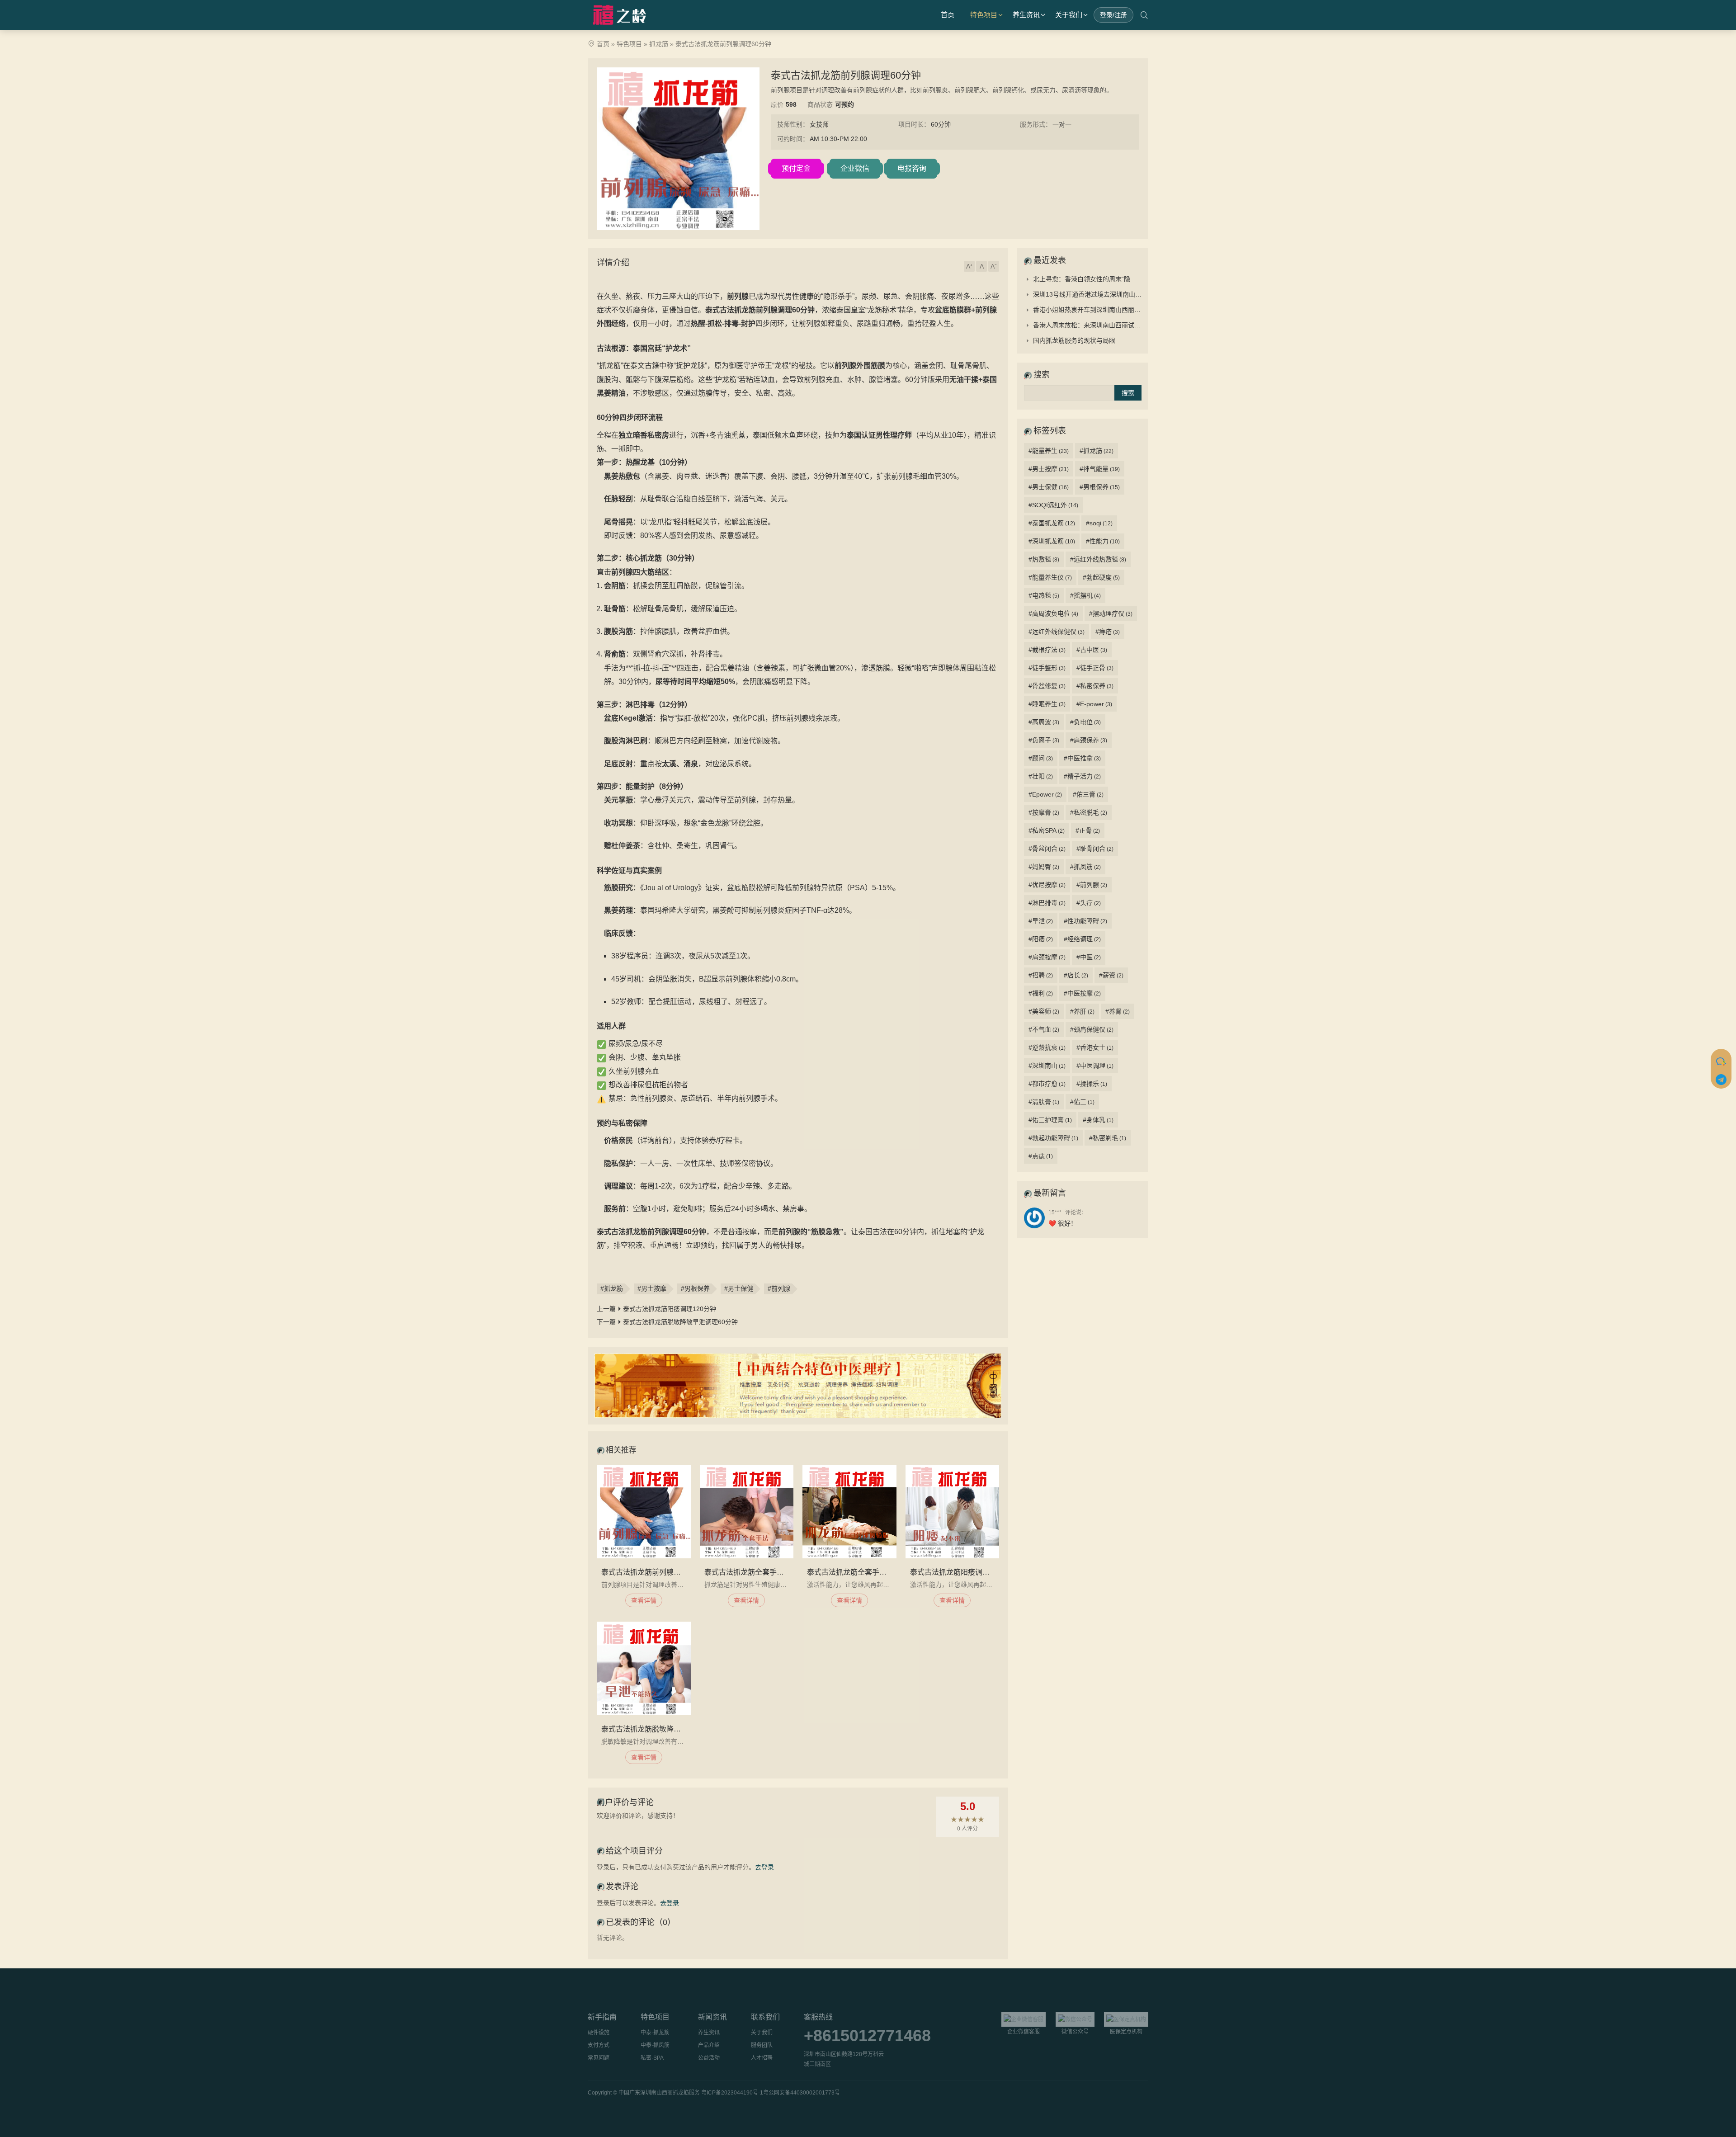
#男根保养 (695, 1288)
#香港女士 (1095, 1047)
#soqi (1099, 523)
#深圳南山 (1047, 1066)
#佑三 (1082, 1102)
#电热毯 (1044, 595)
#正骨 (1088, 830)
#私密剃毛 (1108, 1138)
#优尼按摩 (1047, 885)
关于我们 (1069, 15)
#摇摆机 (1085, 595)
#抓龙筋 (612, 1288)
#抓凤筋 (1085, 867)
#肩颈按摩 (1047, 957)
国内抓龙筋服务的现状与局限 (1074, 340)
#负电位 (1085, 722)
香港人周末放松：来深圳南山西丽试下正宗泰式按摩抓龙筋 (1115, 325)
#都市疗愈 (1047, 1084)
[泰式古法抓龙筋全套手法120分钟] (747, 1512)
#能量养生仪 (1050, 577)
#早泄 (1041, 921)
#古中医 (1092, 650)
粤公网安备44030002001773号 (802, 2093)
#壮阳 (1041, 776)
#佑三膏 (1088, 794)
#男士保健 (739, 1288)
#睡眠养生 (1047, 704)
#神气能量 (1100, 469)
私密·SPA (652, 2058)
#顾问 (1041, 758)
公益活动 (709, 2058)
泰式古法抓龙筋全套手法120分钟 (757, 1572)
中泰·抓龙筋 (655, 2033)
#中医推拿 (1082, 758)
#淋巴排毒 (1047, 903)
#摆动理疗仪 (1111, 613)
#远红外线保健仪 (1057, 632)
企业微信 (855, 168)
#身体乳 (1098, 1120)
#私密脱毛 (1089, 812)
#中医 (1089, 957)
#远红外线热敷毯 (1098, 559)
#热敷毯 (1044, 559)
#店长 (1076, 975)
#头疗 (1089, 903)
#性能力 (1103, 541)
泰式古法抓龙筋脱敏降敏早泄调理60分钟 (680, 1322)
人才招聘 (762, 2058)
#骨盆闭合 (1047, 849)
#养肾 (1118, 1011)
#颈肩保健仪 (1092, 1029)
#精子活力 (1082, 776)
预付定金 (796, 168)
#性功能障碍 (1085, 921)
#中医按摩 (1082, 993)
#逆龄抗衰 (1047, 1047)
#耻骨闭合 (1095, 849)
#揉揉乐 (1092, 1084)
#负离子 (1044, 740)
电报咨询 (912, 168)
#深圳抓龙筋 (1052, 541)
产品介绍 (709, 2045)
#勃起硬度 (1101, 577)
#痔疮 (1108, 632)
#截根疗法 (1047, 650)
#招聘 (1041, 975)
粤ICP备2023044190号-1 (732, 2093)
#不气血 (1044, 1029)
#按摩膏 (1044, 812)
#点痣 (1041, 1156)
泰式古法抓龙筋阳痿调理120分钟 (670, 1309)
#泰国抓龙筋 (1052, 523)
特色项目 (984, 15)
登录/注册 (1113, 15)
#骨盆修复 (1047, 686)
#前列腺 (779, 1288)
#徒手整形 (1047, 668)
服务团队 (762, 2045)
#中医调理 (1095, 1066)
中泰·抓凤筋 (655, 2045)
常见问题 (599, 2058)
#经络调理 (1082, 939)
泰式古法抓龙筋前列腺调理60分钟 (656, 1572)
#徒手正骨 (1095, 668)
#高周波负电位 (1053, 613)
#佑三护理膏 (1050, 1120)
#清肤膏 (1044, 1102)
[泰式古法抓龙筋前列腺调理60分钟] (644, 1512)
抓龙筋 (659, 44)
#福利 (1041, 993)
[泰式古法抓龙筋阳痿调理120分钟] (953, 1512)
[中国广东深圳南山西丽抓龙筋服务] (621, 15)
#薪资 (1111, 975)
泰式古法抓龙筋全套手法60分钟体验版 (869, 1572)
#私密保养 (1095, 686)
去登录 (764, 1867)
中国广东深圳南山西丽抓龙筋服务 (659, 2093)
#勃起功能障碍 (1053, 1138)
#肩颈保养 (1089, 740)
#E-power (1094, 704)
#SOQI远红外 (1053, 505)
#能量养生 (1049, 451)
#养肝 (1082, 1011)
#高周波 (1044, 722)
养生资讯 (1026, 15)
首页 (948, 15)
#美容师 (1044, 1011)
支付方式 (599, 2045)
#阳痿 (1041, 939)
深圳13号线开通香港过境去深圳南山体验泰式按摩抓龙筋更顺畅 (1122, 294)
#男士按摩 (652, 1288)
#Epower (1045, 794)
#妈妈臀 (1044, 867)
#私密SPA (1047, 830)
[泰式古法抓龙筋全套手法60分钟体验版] (849, 1512)
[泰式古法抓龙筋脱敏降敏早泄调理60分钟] (644, 1669)
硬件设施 (599, 2033)
